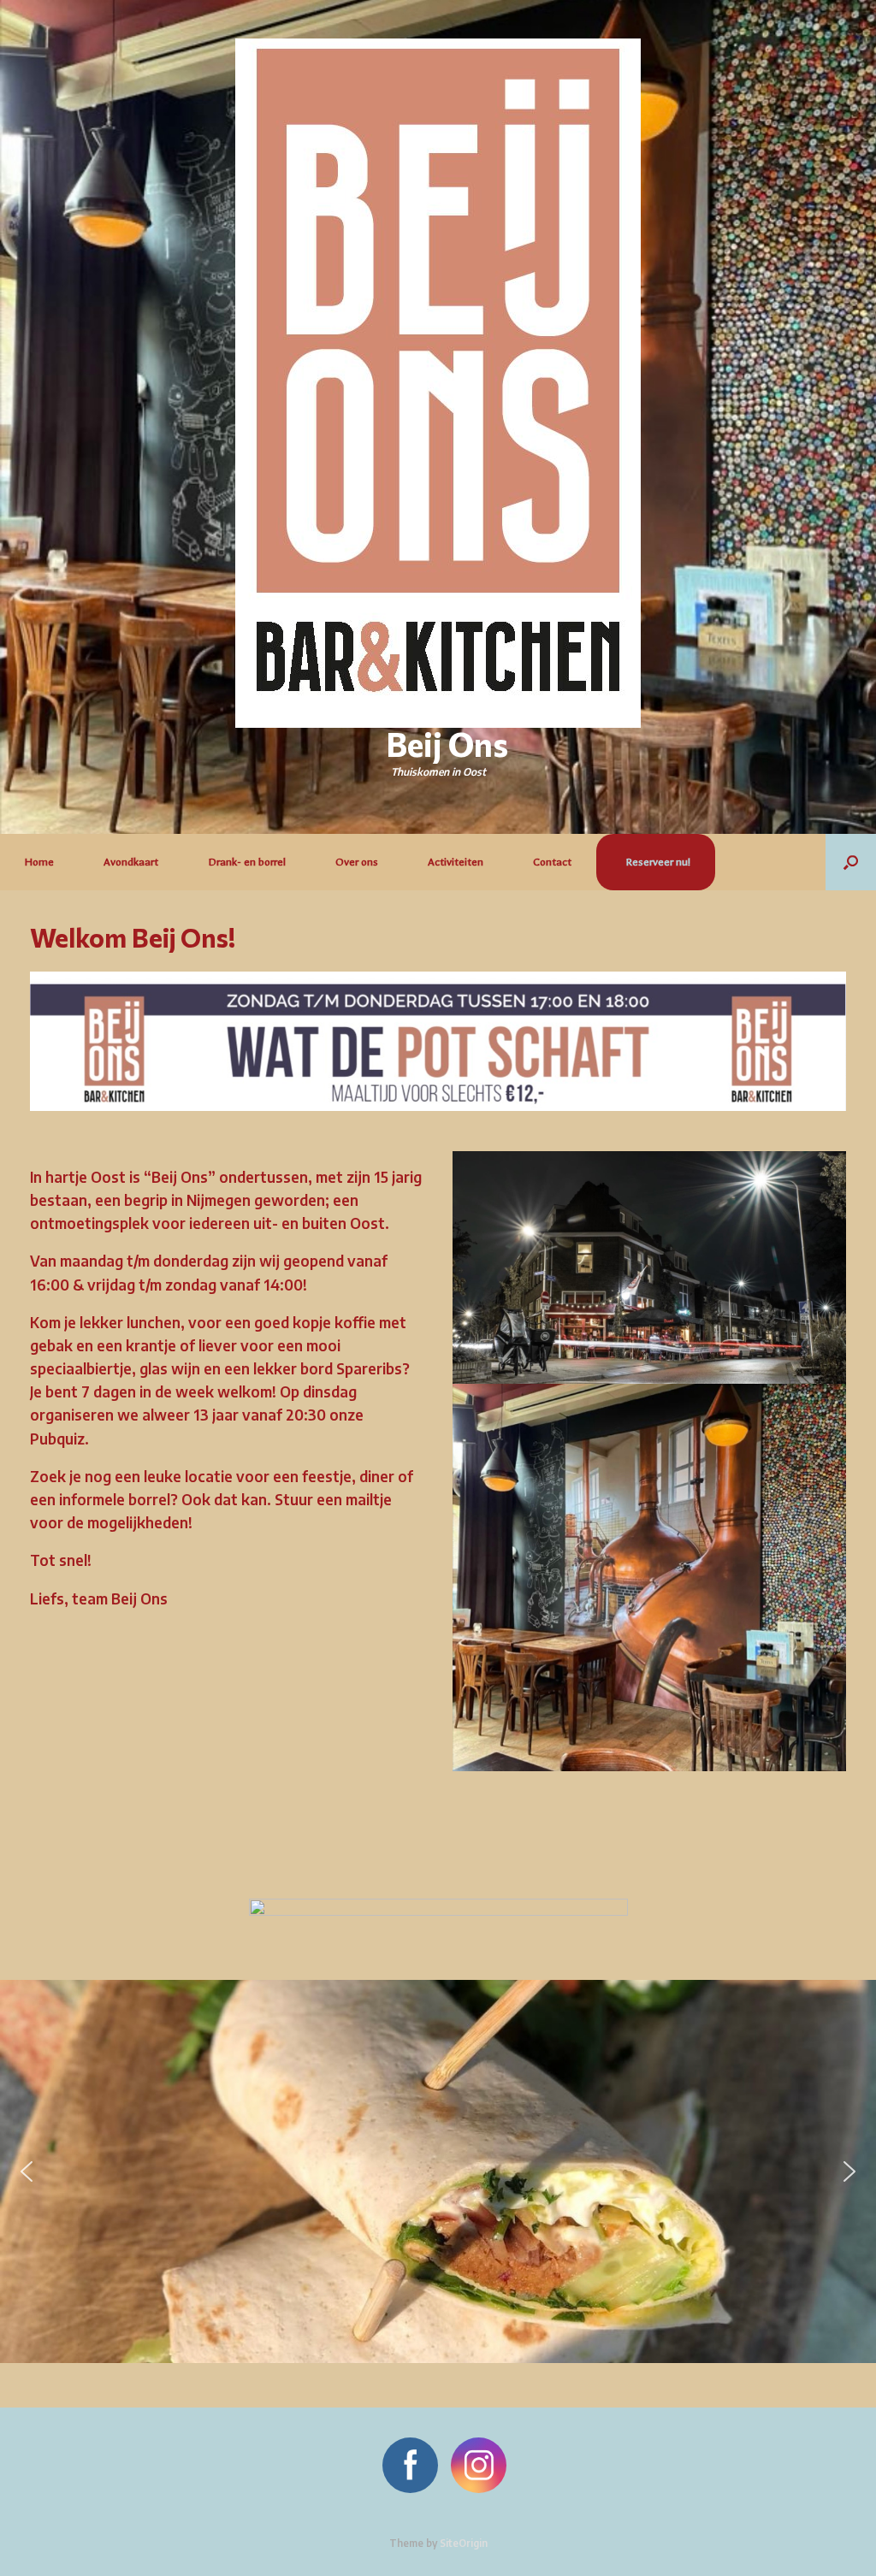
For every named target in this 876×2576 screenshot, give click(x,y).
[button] (851, 862)
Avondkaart (131, 862)
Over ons (357, 862)
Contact (552, 862)
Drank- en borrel (247, 862)
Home (39, 862)
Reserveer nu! (658, 862)
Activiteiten (456, 862)
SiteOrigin (464, 2543)
